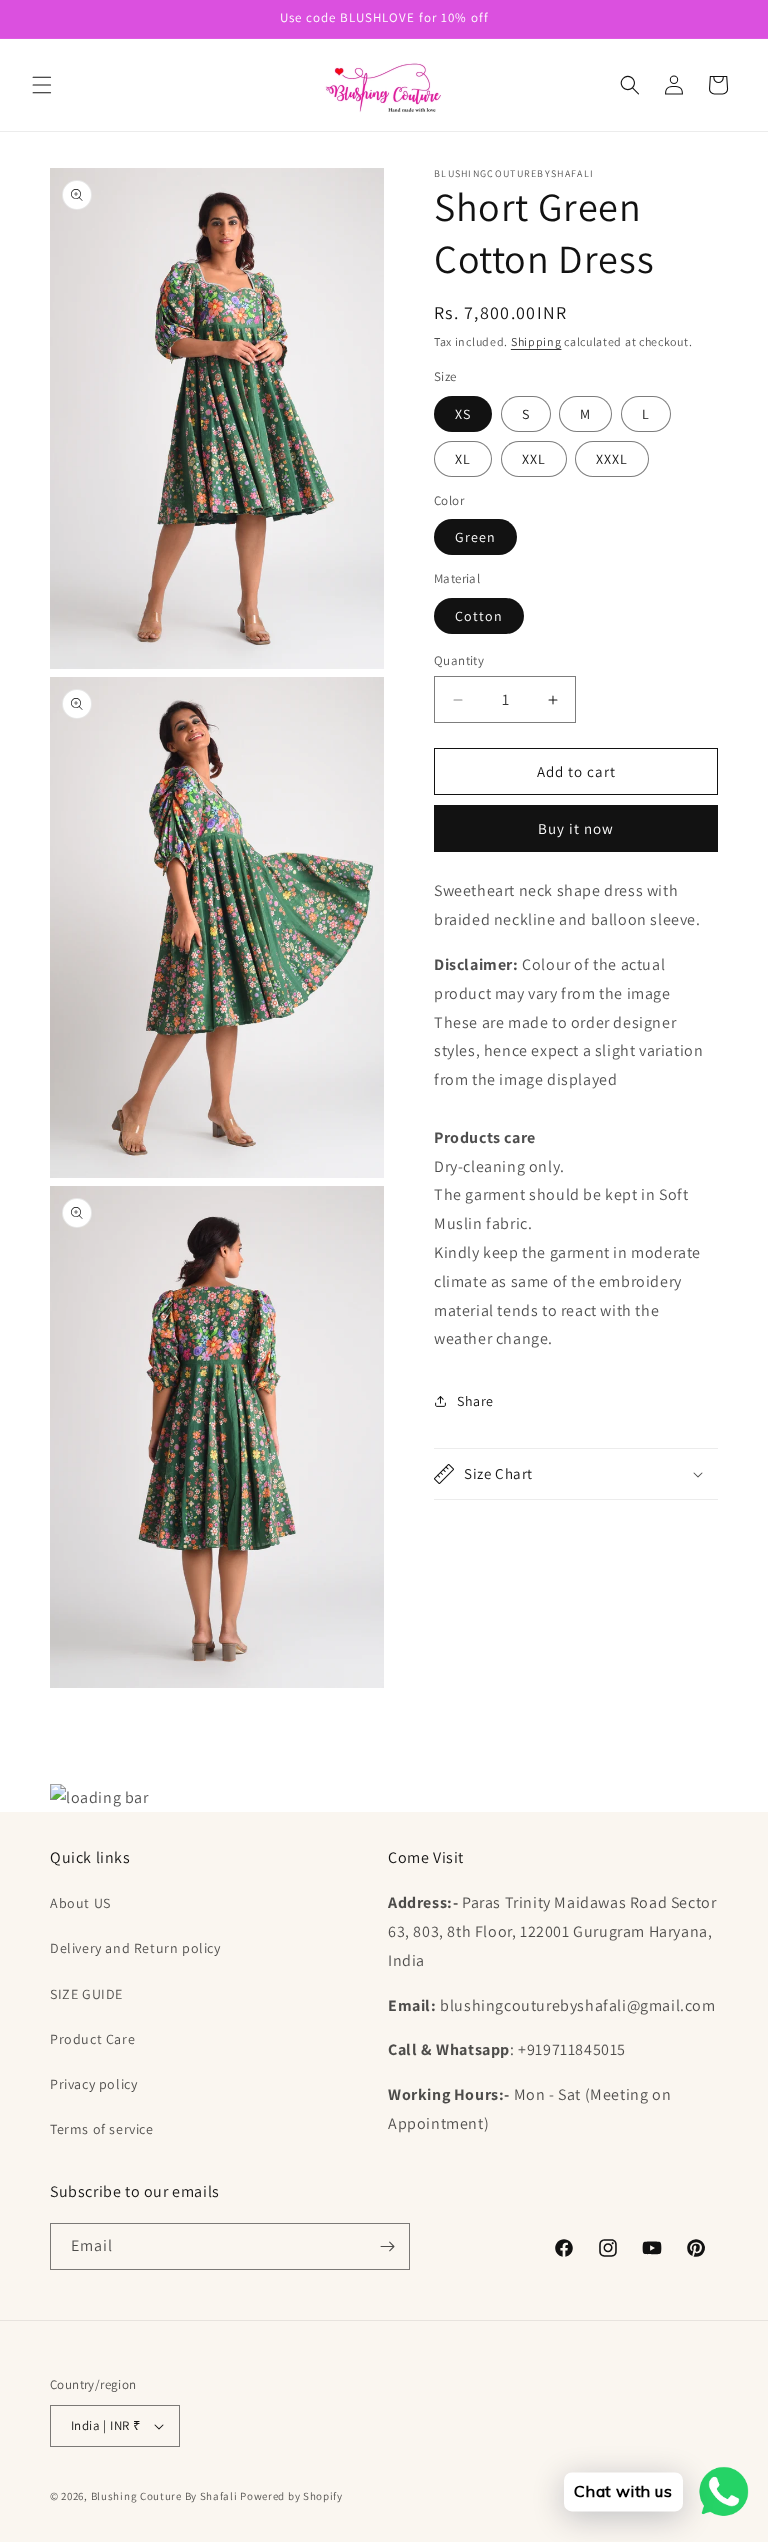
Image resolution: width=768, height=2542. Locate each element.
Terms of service (102, 2129)
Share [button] (475, 1401)
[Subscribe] (387, 2246)
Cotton (479, 616)
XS (463, 414)
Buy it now (576, 828)
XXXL (612, 459)
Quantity (459, 660)
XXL (534, 459)
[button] (42, 85)
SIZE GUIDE (86, 1994)
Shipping (536, 341)
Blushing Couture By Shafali (164, 2496)
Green (475, 537)
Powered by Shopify (291, 2496)
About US (80, 1903)
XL (463, 459)
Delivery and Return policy (135, 1948)
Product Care (92, 2039)
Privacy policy (93, 2084)
